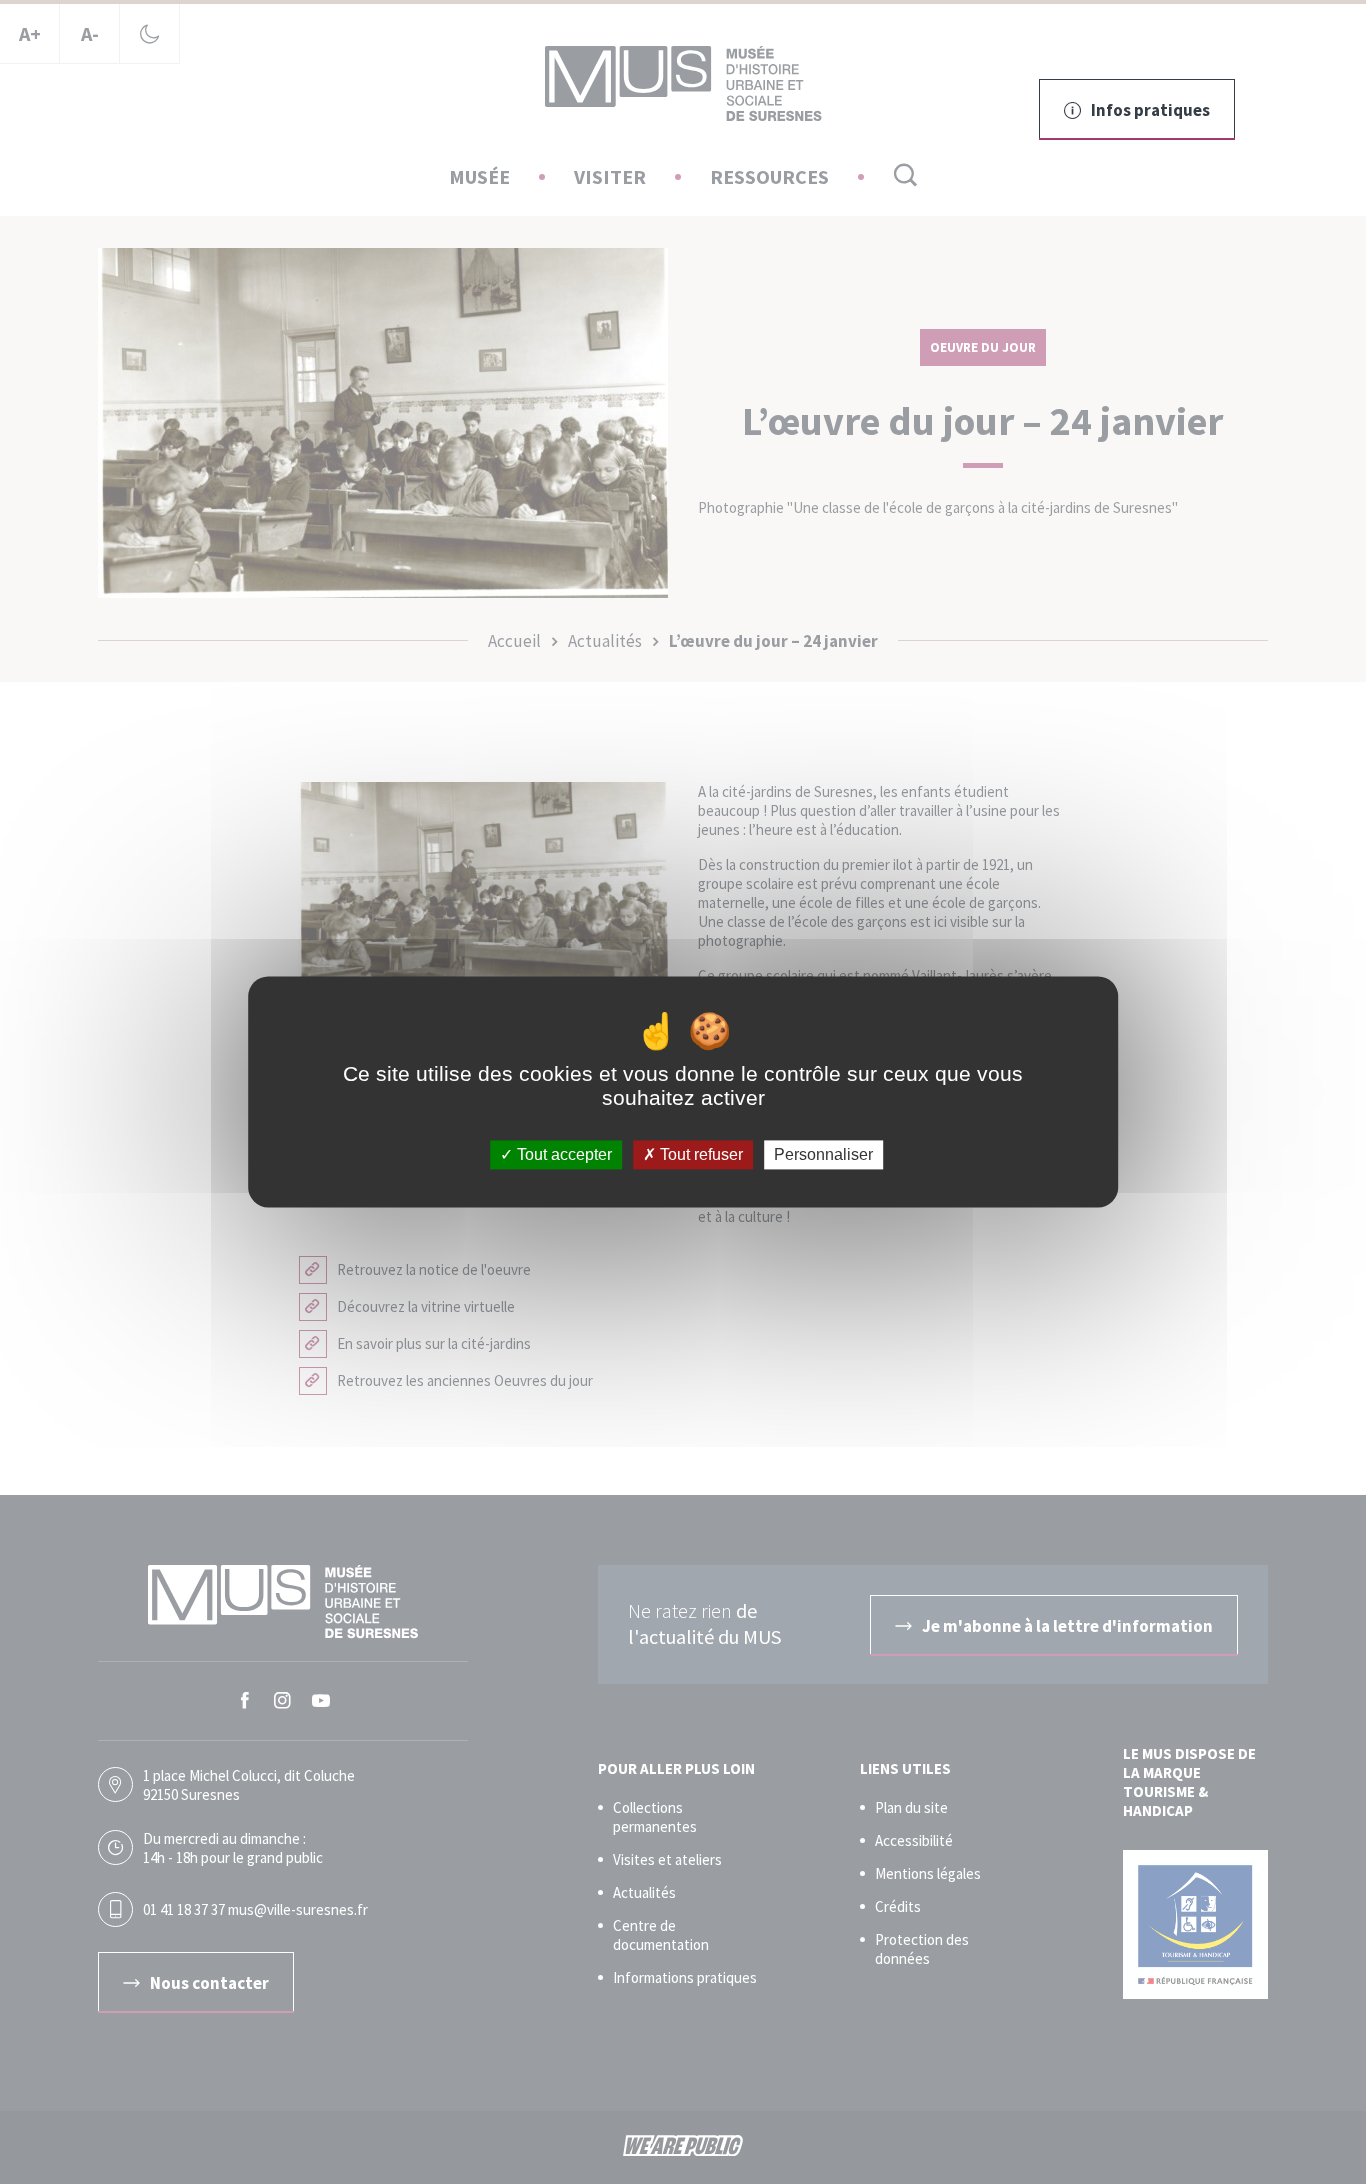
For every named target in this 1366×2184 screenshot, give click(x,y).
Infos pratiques (1150, 110)
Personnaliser (823, 1154)
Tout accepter (562, 1154)
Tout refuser (699, 1154)
